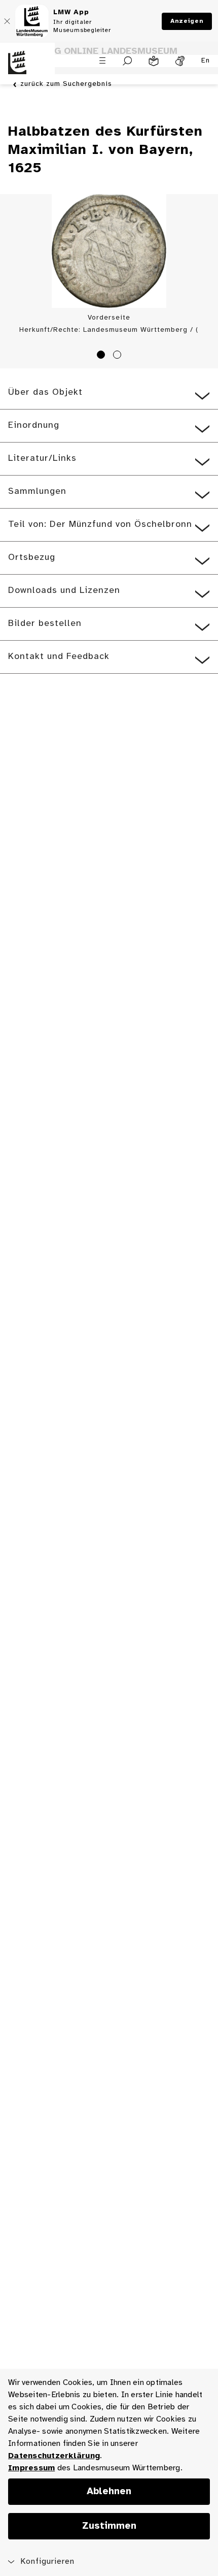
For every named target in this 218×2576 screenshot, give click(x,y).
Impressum (31, 2468)
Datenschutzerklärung (54, 2456)
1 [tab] (102, 356)
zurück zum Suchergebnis (66, 84)
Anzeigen (187, 21)
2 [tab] (119, 356)
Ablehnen (109, 2492)
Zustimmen (109, 2526)
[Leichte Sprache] (154, 61)
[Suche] (128, 61)
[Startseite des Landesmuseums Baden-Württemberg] (27, 69)
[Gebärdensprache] (180, 61)
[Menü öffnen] (102, 60)
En (206, 61)
